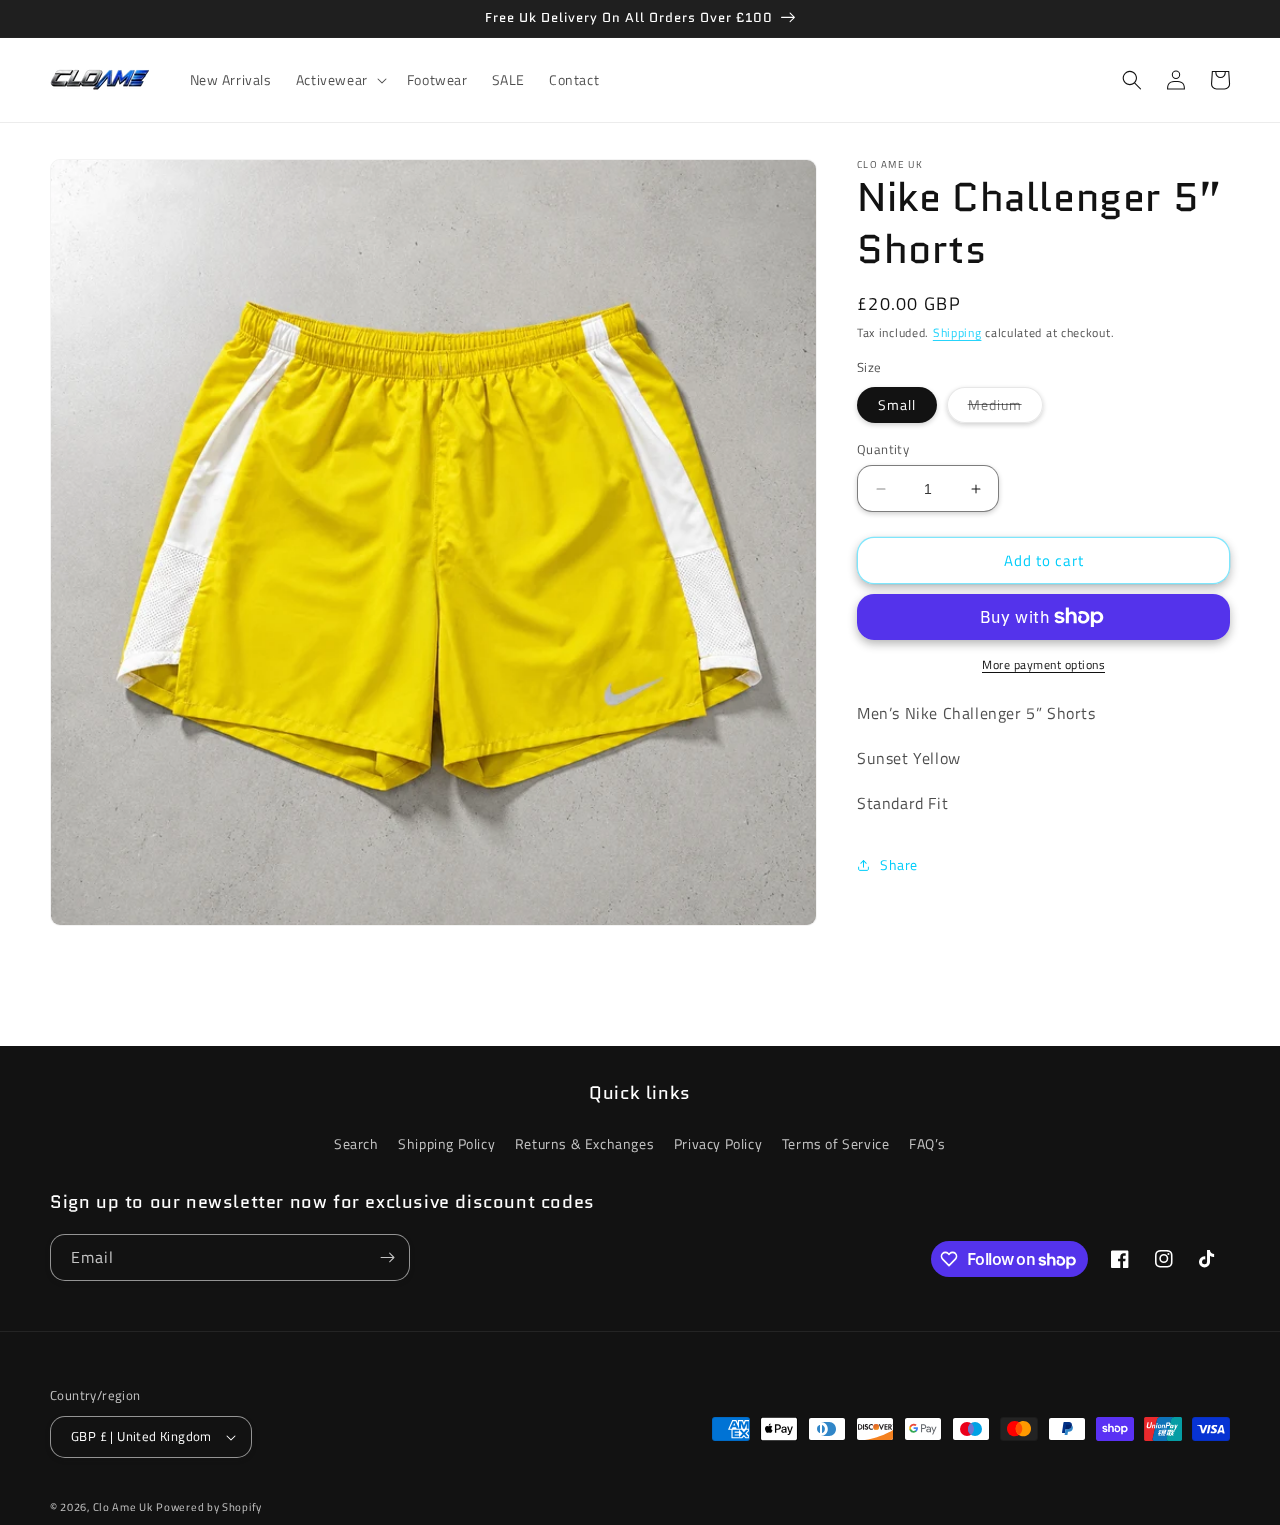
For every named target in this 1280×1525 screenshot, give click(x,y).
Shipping (957, 332)
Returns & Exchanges (584, 1143)
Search (356, 1143)
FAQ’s (927, 1143)
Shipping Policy (446, 1143)
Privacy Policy (718, 1143)
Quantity (883, 449)
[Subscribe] (387, 1257)
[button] (339, 80)
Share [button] (899, 864)
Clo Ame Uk (123, 1507)
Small (897, 404)
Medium (1005, 408)
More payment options (1043, 665)
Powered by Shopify (209, 1507)
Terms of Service (836, 1143)
